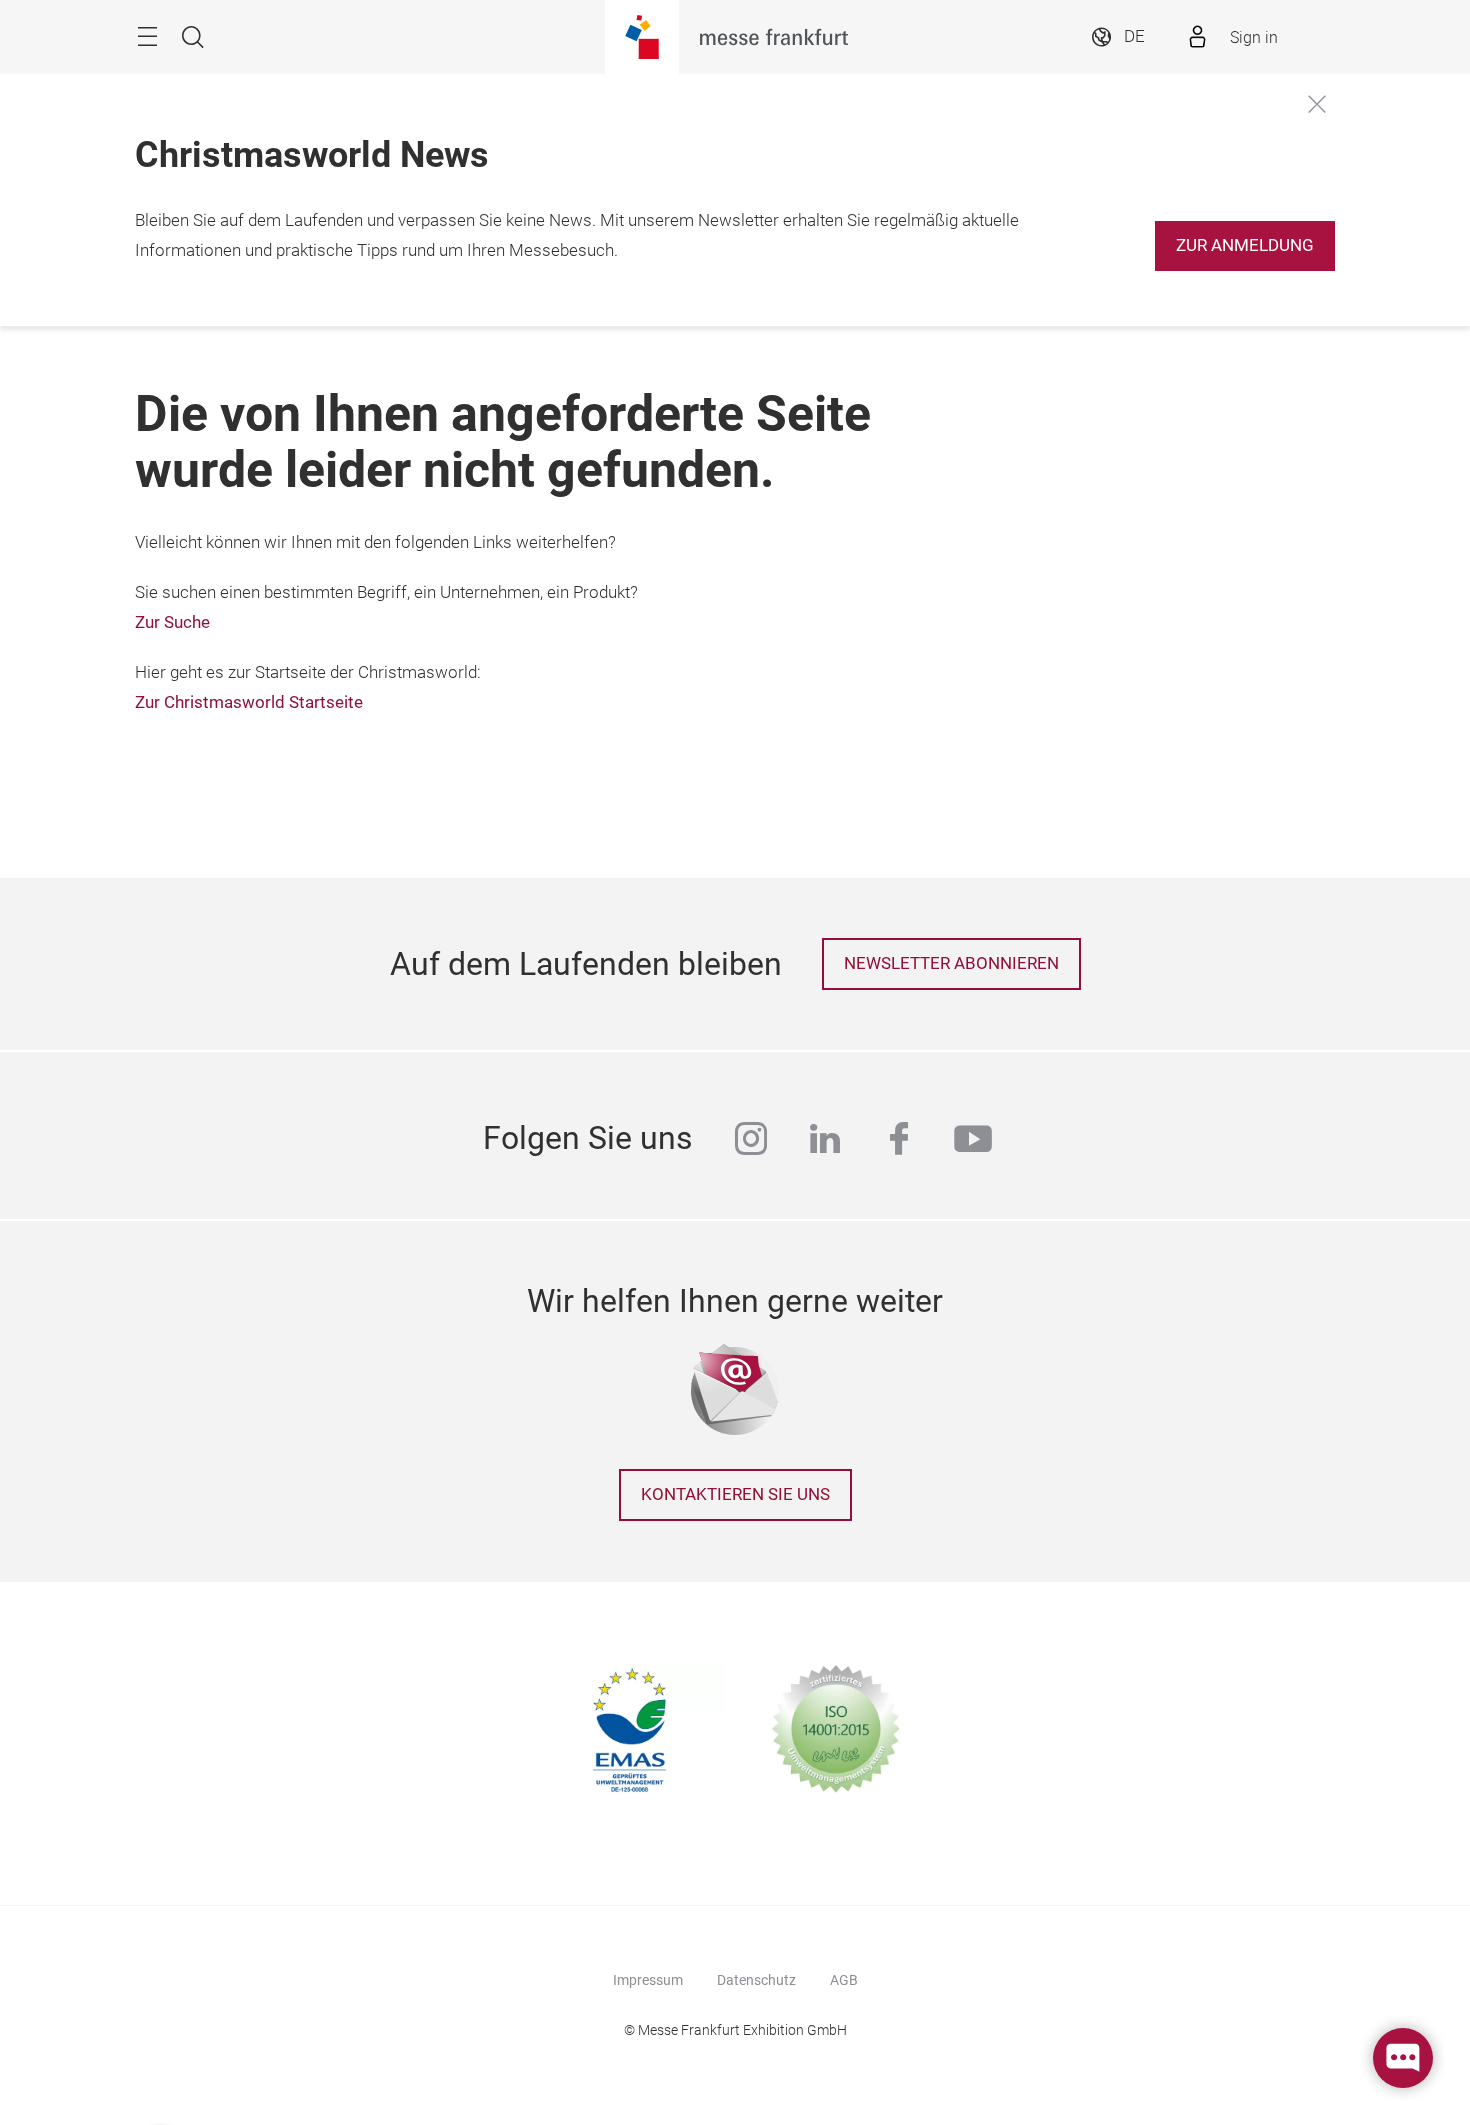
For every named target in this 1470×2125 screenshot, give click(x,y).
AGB (844, 1980)
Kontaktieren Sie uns (735, 1494)
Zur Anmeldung (1245, 245)
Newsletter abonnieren (951, 963)
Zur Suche (172, 622)
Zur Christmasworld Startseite (249, 702)
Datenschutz (756, 1980)
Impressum (648, 1980)
